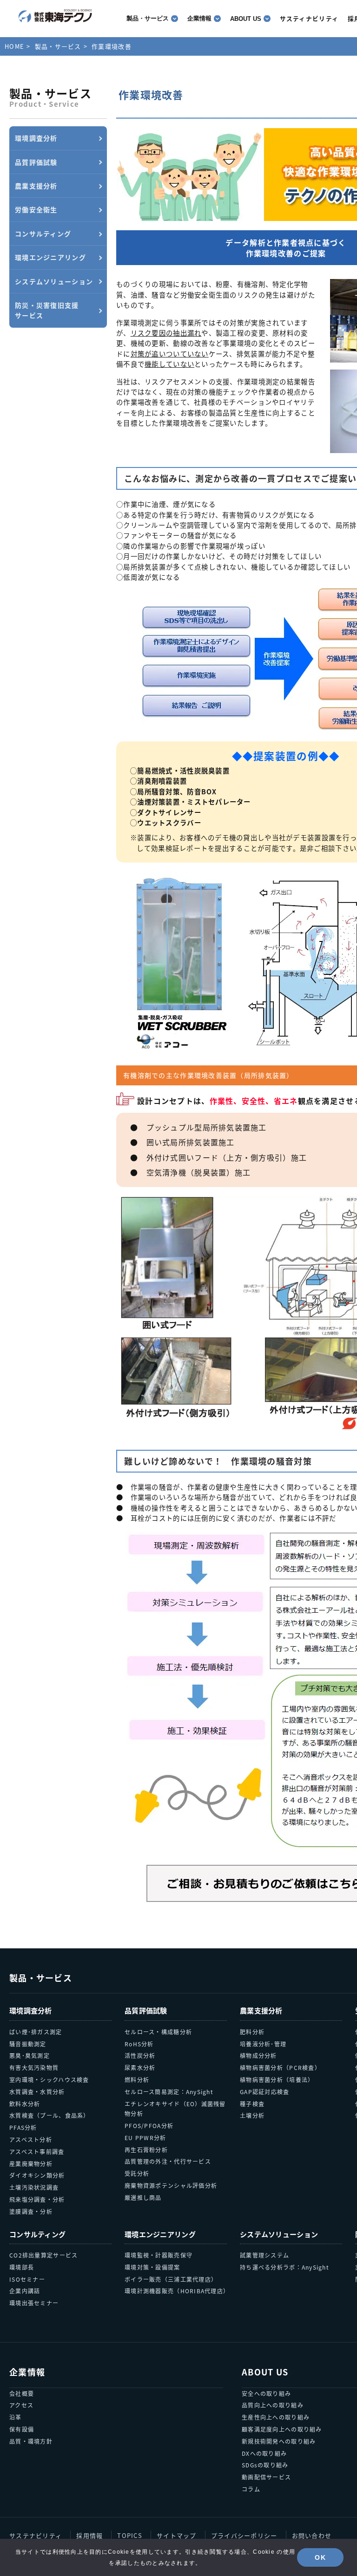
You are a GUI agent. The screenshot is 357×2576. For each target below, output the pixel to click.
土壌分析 (252, 2115)
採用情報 (89, 2535)
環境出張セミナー (34, 2303)
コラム (251, 2489)
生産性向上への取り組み (276, 2417)
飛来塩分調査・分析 (37, 2199)
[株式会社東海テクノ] (55, 16)
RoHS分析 (139, 2044)
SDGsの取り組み (265, 2465)
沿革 (16, 2417)
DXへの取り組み (264, 2453)
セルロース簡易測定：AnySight (169, 2092)
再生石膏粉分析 (146, 2150)
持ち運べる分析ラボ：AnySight (284, 2267)
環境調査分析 (31, 2010)
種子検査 (252, 2104)
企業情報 (199, 18)
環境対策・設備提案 (152, 2267)
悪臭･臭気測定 (30, 2055)
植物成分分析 (258, 2055)
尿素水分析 (140, 2067)
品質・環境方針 (31, 2441)
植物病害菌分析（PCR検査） (280, 2067)
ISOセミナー (27, 2279)
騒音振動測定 (28, 2044)
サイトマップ (177, 2535)
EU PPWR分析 (145, 2138)
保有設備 (22, 2429)
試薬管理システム (264, 2255)
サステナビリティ (36, 2535)
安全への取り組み (266, 2393)
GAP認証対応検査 (265, 2092)
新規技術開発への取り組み (279, 2441)
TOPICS (130, 2535)
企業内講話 (25, 2291)
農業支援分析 (261, 2010)
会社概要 (22, 2393)
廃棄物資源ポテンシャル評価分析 (171, 2185)
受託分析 (137, 2173)
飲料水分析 (25, 2104)
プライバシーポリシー (244, 2535)
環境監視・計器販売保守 (159, 2255)
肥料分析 (252, 2032)
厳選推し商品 (143, 2197)
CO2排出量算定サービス (43, 2255)
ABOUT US (246, 19)
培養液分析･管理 (263, 2044)
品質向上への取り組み (273, 2405)
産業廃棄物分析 (31, 2164)
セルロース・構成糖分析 (158, 2032)
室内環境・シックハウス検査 (49, 2080)
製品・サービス (148, 18)
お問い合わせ (312, 2535)
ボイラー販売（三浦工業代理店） (171, 2279)
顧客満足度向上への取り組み (282, 2429)
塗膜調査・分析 (31, 2211)
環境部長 (22, 2267)
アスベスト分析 (31, 2139)
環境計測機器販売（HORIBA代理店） (176, 2291)
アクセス (21, 2405)
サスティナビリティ (309, 18)
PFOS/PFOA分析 (149, 2125)
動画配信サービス (266, 2477)
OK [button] (320, 2557)
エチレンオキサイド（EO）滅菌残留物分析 (175, 2109)
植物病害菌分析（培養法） (277, 2080)
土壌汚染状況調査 (34, 2187)
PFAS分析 (23, 2127)
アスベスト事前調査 (37, 2151)
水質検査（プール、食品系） (50, 2115)
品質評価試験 (146, 2010)
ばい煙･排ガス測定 (36, 2032)
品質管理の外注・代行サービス (168, 2161)
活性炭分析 (140, 2055)
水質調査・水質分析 (37, 2092)
